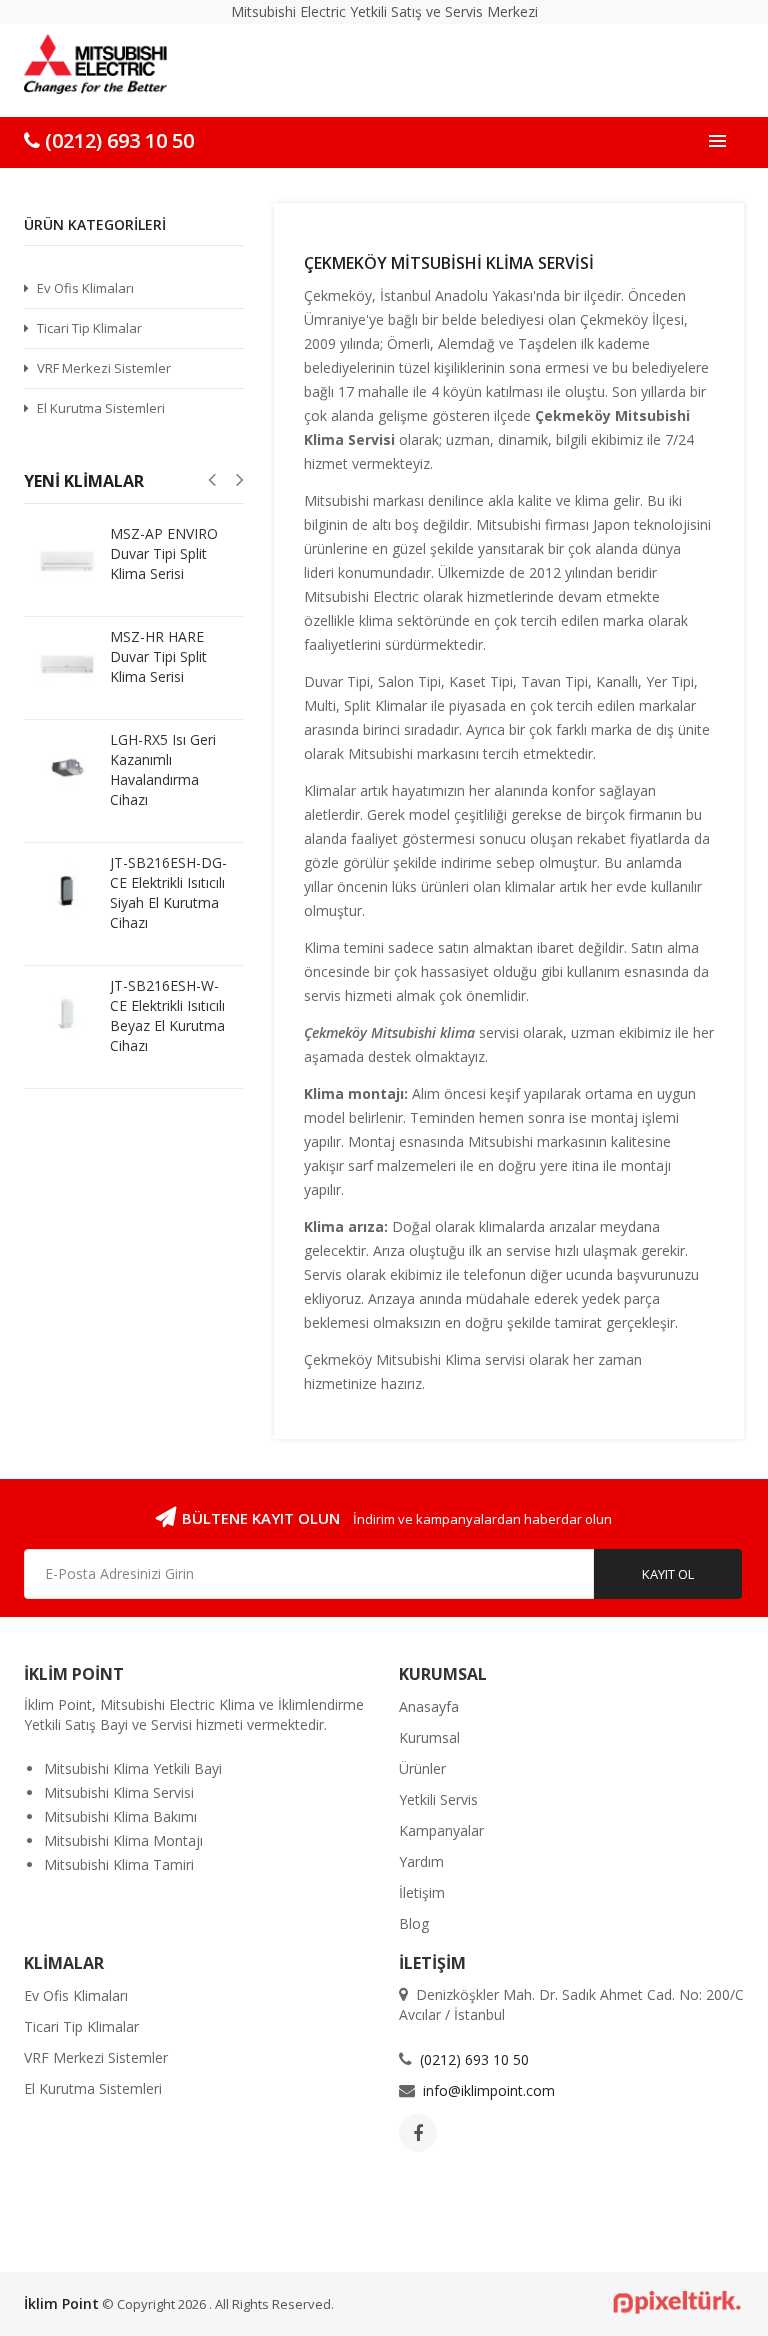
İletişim (422, 1892)
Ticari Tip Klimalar (89, 328)
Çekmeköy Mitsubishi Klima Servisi (449, 263)
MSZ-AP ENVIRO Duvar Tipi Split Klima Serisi (164, 553)
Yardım (421, 1861)
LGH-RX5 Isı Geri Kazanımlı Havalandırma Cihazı (163, 769)
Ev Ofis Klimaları (85, 288)
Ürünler (422, 1768)
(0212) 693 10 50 (117, 140)
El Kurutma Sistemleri (101, 408)
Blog (414, 1923)
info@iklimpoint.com (489, 2090)
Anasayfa (429, 1706)
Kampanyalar (441, 1830)
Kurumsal (429, 1737)
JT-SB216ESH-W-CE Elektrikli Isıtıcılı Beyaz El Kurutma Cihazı (167, 1015)
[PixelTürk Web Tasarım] (669, 2300)
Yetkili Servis (438, 1799)
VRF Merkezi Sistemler (104, 368)
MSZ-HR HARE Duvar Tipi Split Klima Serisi (158, 656)
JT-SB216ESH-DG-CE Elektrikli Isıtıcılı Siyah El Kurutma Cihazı (168, 892)
